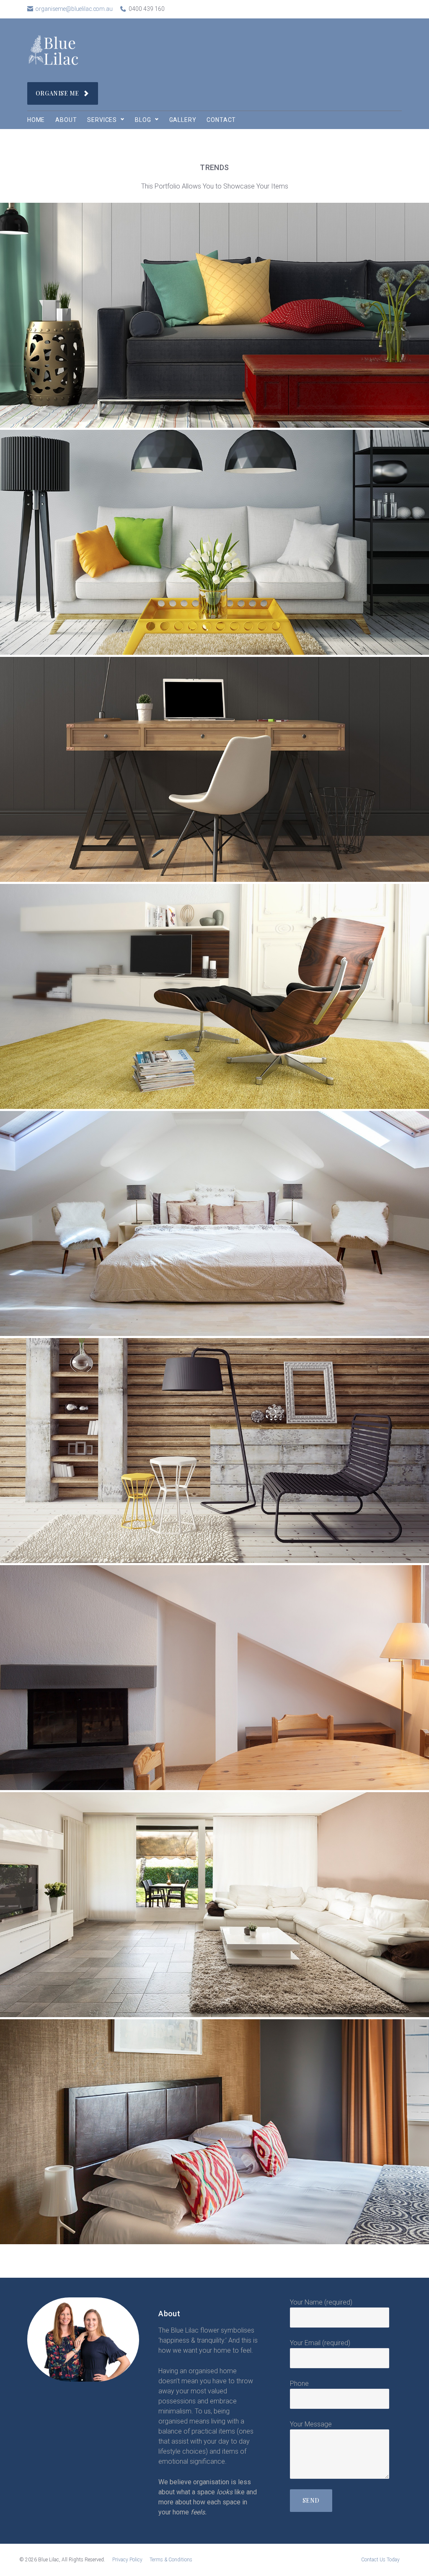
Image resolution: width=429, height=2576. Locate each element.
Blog (143, 120)
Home (36, 120)
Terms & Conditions (171, 2560)
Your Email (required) (320, 2343)
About (66, 120)
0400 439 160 (147, 9)
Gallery (183, 120)
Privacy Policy (127, 2560)
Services (102, 120)
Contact (221, 120)
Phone (299, 2384)
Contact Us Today (380, 2560)
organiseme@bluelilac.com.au (74, 9)
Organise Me (57, 93)
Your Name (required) (321, 2302)
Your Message (311, 2424)
